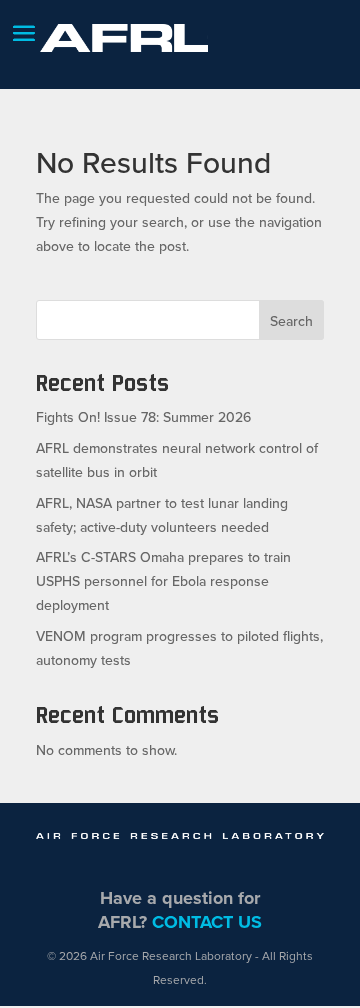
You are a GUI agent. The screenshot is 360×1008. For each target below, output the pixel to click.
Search (291, 321)
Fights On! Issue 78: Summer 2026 (143, 417)
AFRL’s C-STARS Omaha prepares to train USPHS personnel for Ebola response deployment (163, 581)
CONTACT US (207, 922)
